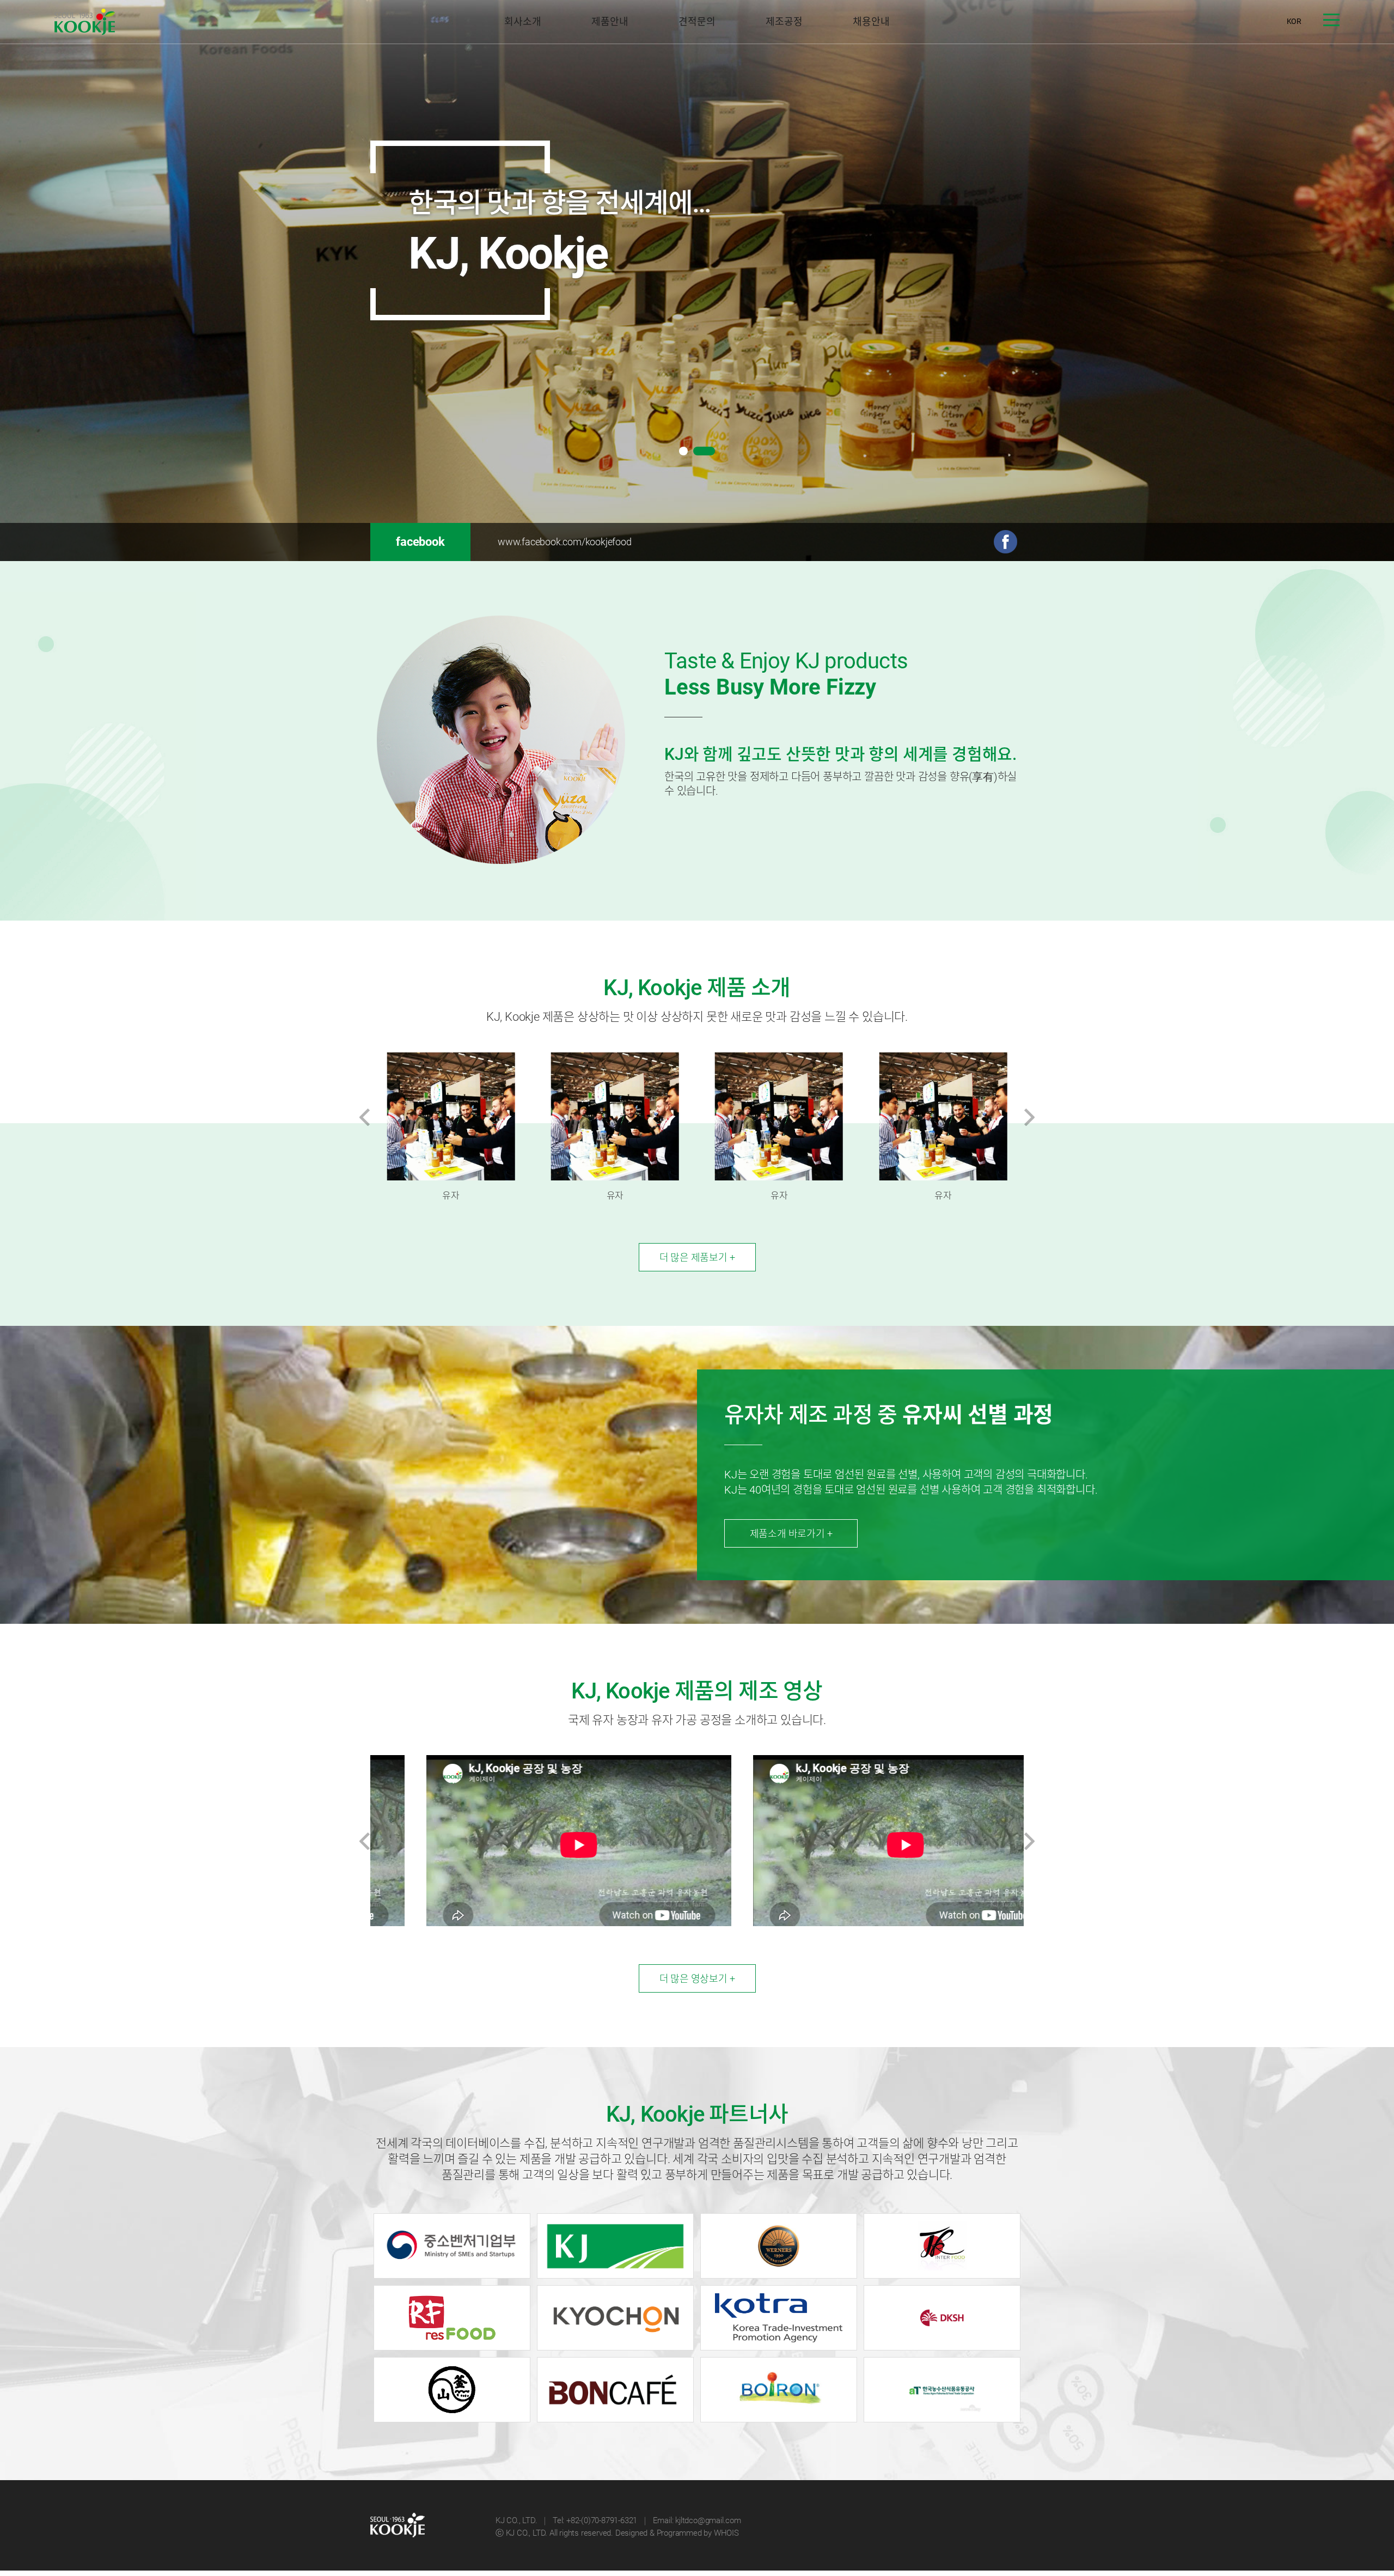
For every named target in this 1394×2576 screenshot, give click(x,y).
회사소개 (522, 22)
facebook (420, 542)
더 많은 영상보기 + (697, 1979)
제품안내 (610, 22)
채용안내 (871, 22)
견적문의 (697, 22)
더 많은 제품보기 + (697, 1257)
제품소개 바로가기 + (791, 1534)
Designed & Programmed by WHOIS (677, 2533)
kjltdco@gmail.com (708, 2520)
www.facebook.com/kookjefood (565, 542)
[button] (683, 452)
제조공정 (784, 22)
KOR (1294, 21)
